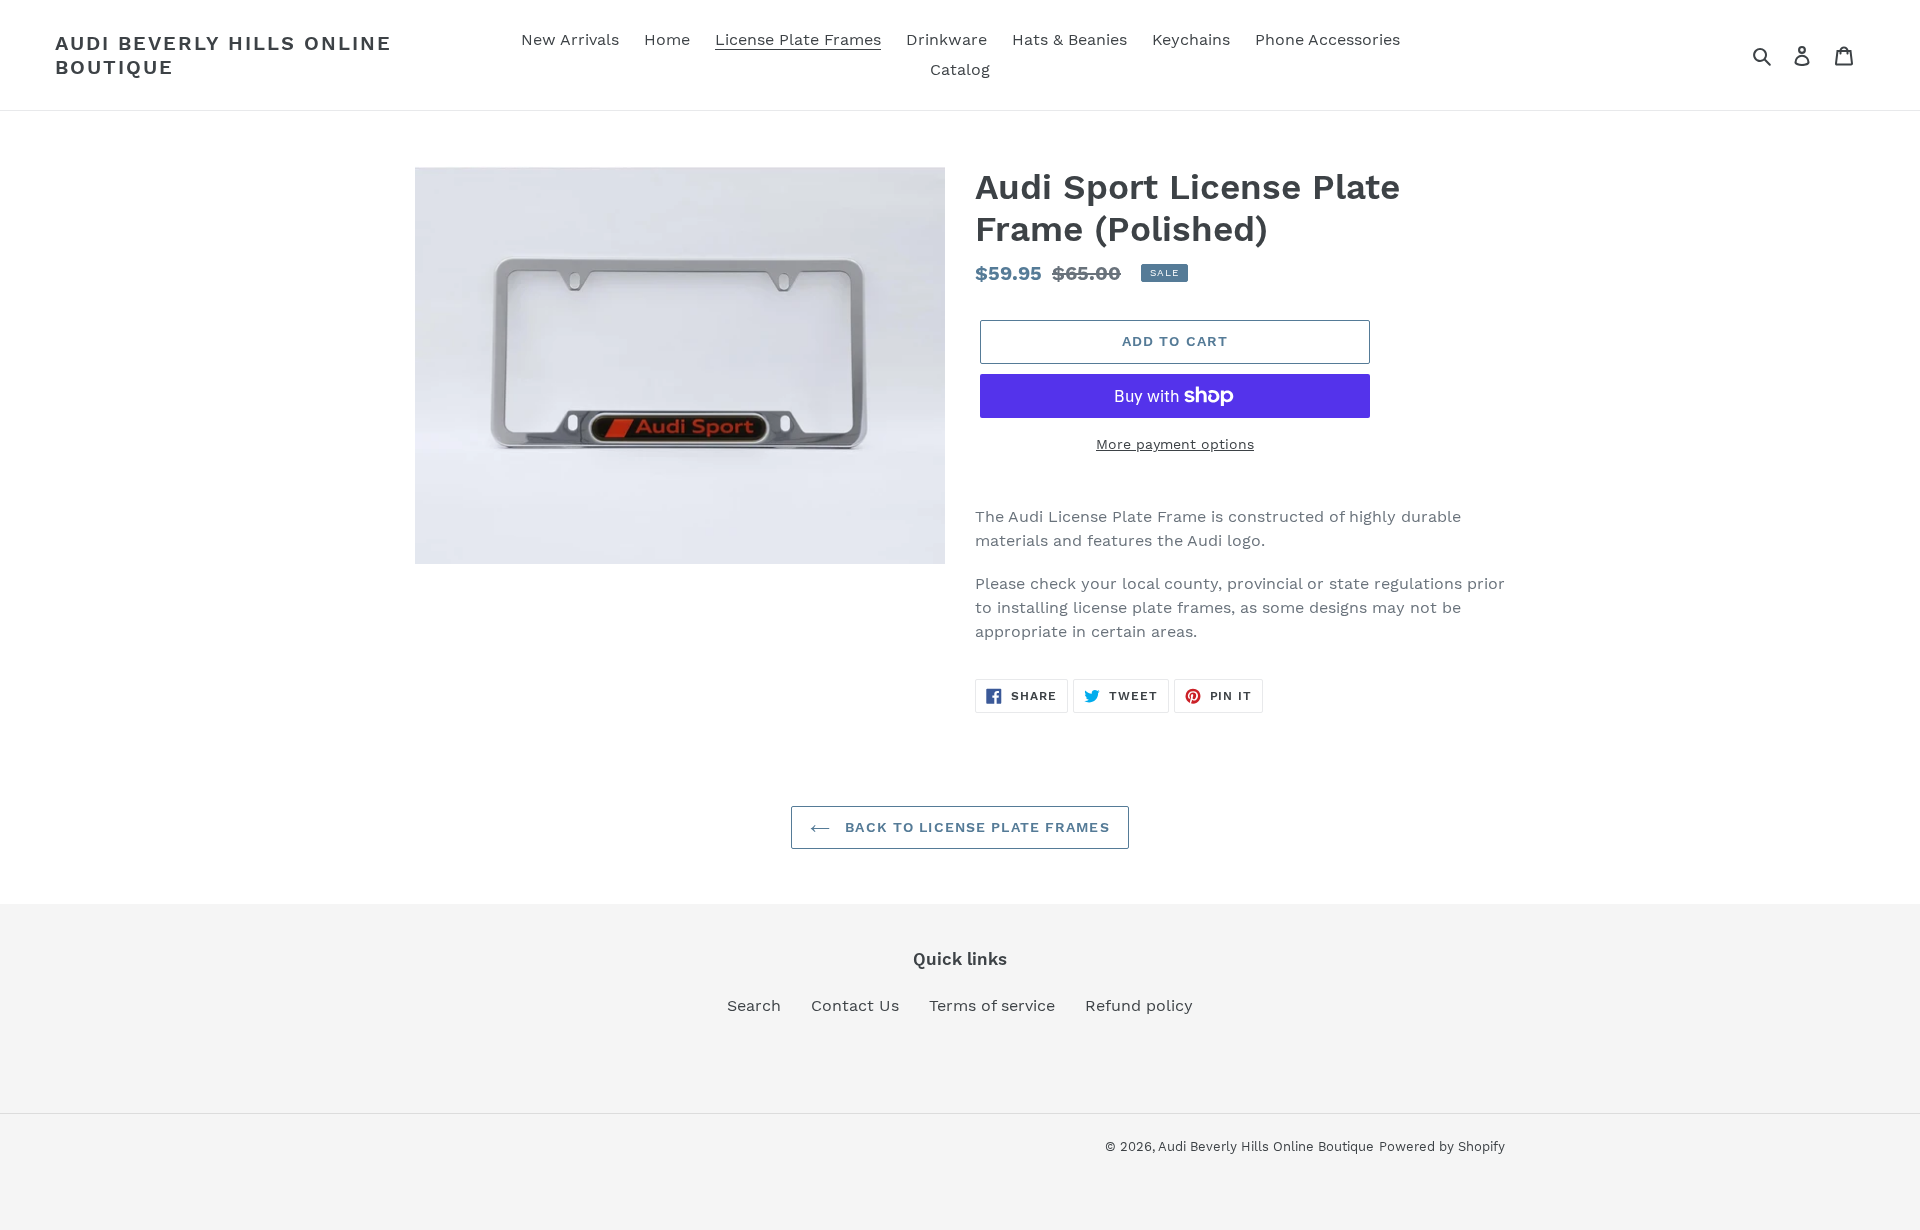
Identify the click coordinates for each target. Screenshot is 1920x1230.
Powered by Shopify (1442, 1146)
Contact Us (855, 1005)
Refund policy (1139, 1005)
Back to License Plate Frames (974, 827)
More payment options (1175, 444)
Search (754, 1005)
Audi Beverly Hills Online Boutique (223, 55)
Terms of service (992, 1005)
